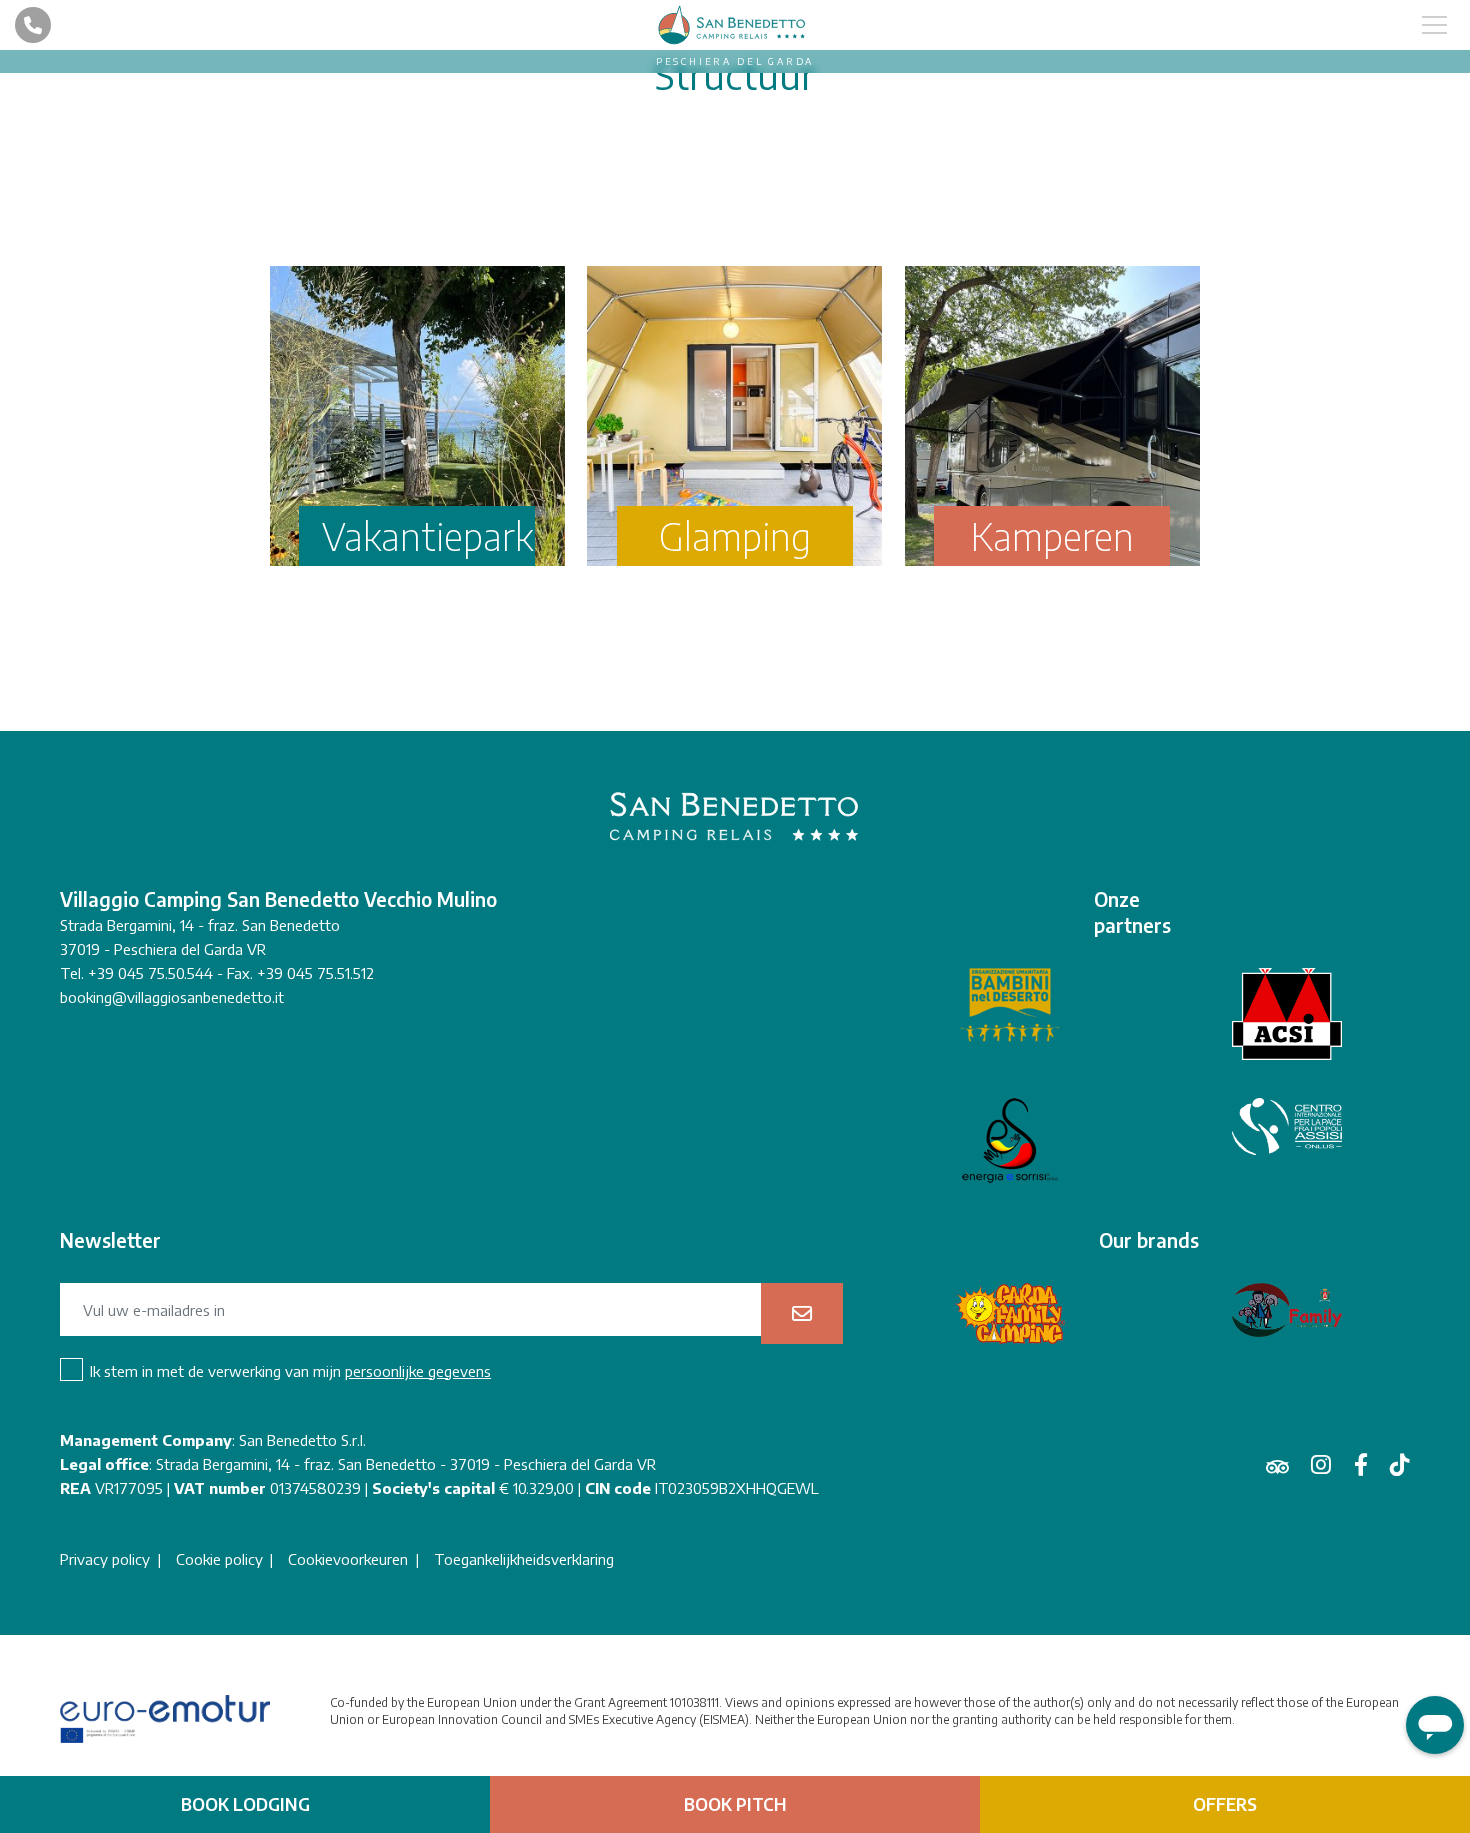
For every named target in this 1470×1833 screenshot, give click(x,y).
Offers (1225, 1804)
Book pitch (735, 1804)
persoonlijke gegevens (418, 1371)
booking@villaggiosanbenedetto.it (172, 997)
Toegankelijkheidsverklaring (524, 1559)
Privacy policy (105, 1559)
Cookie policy (219, 1559)
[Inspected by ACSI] (1287, 1014)
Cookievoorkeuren (348, 1559)
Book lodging (245, 1804)
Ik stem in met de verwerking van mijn (290, 1371)
